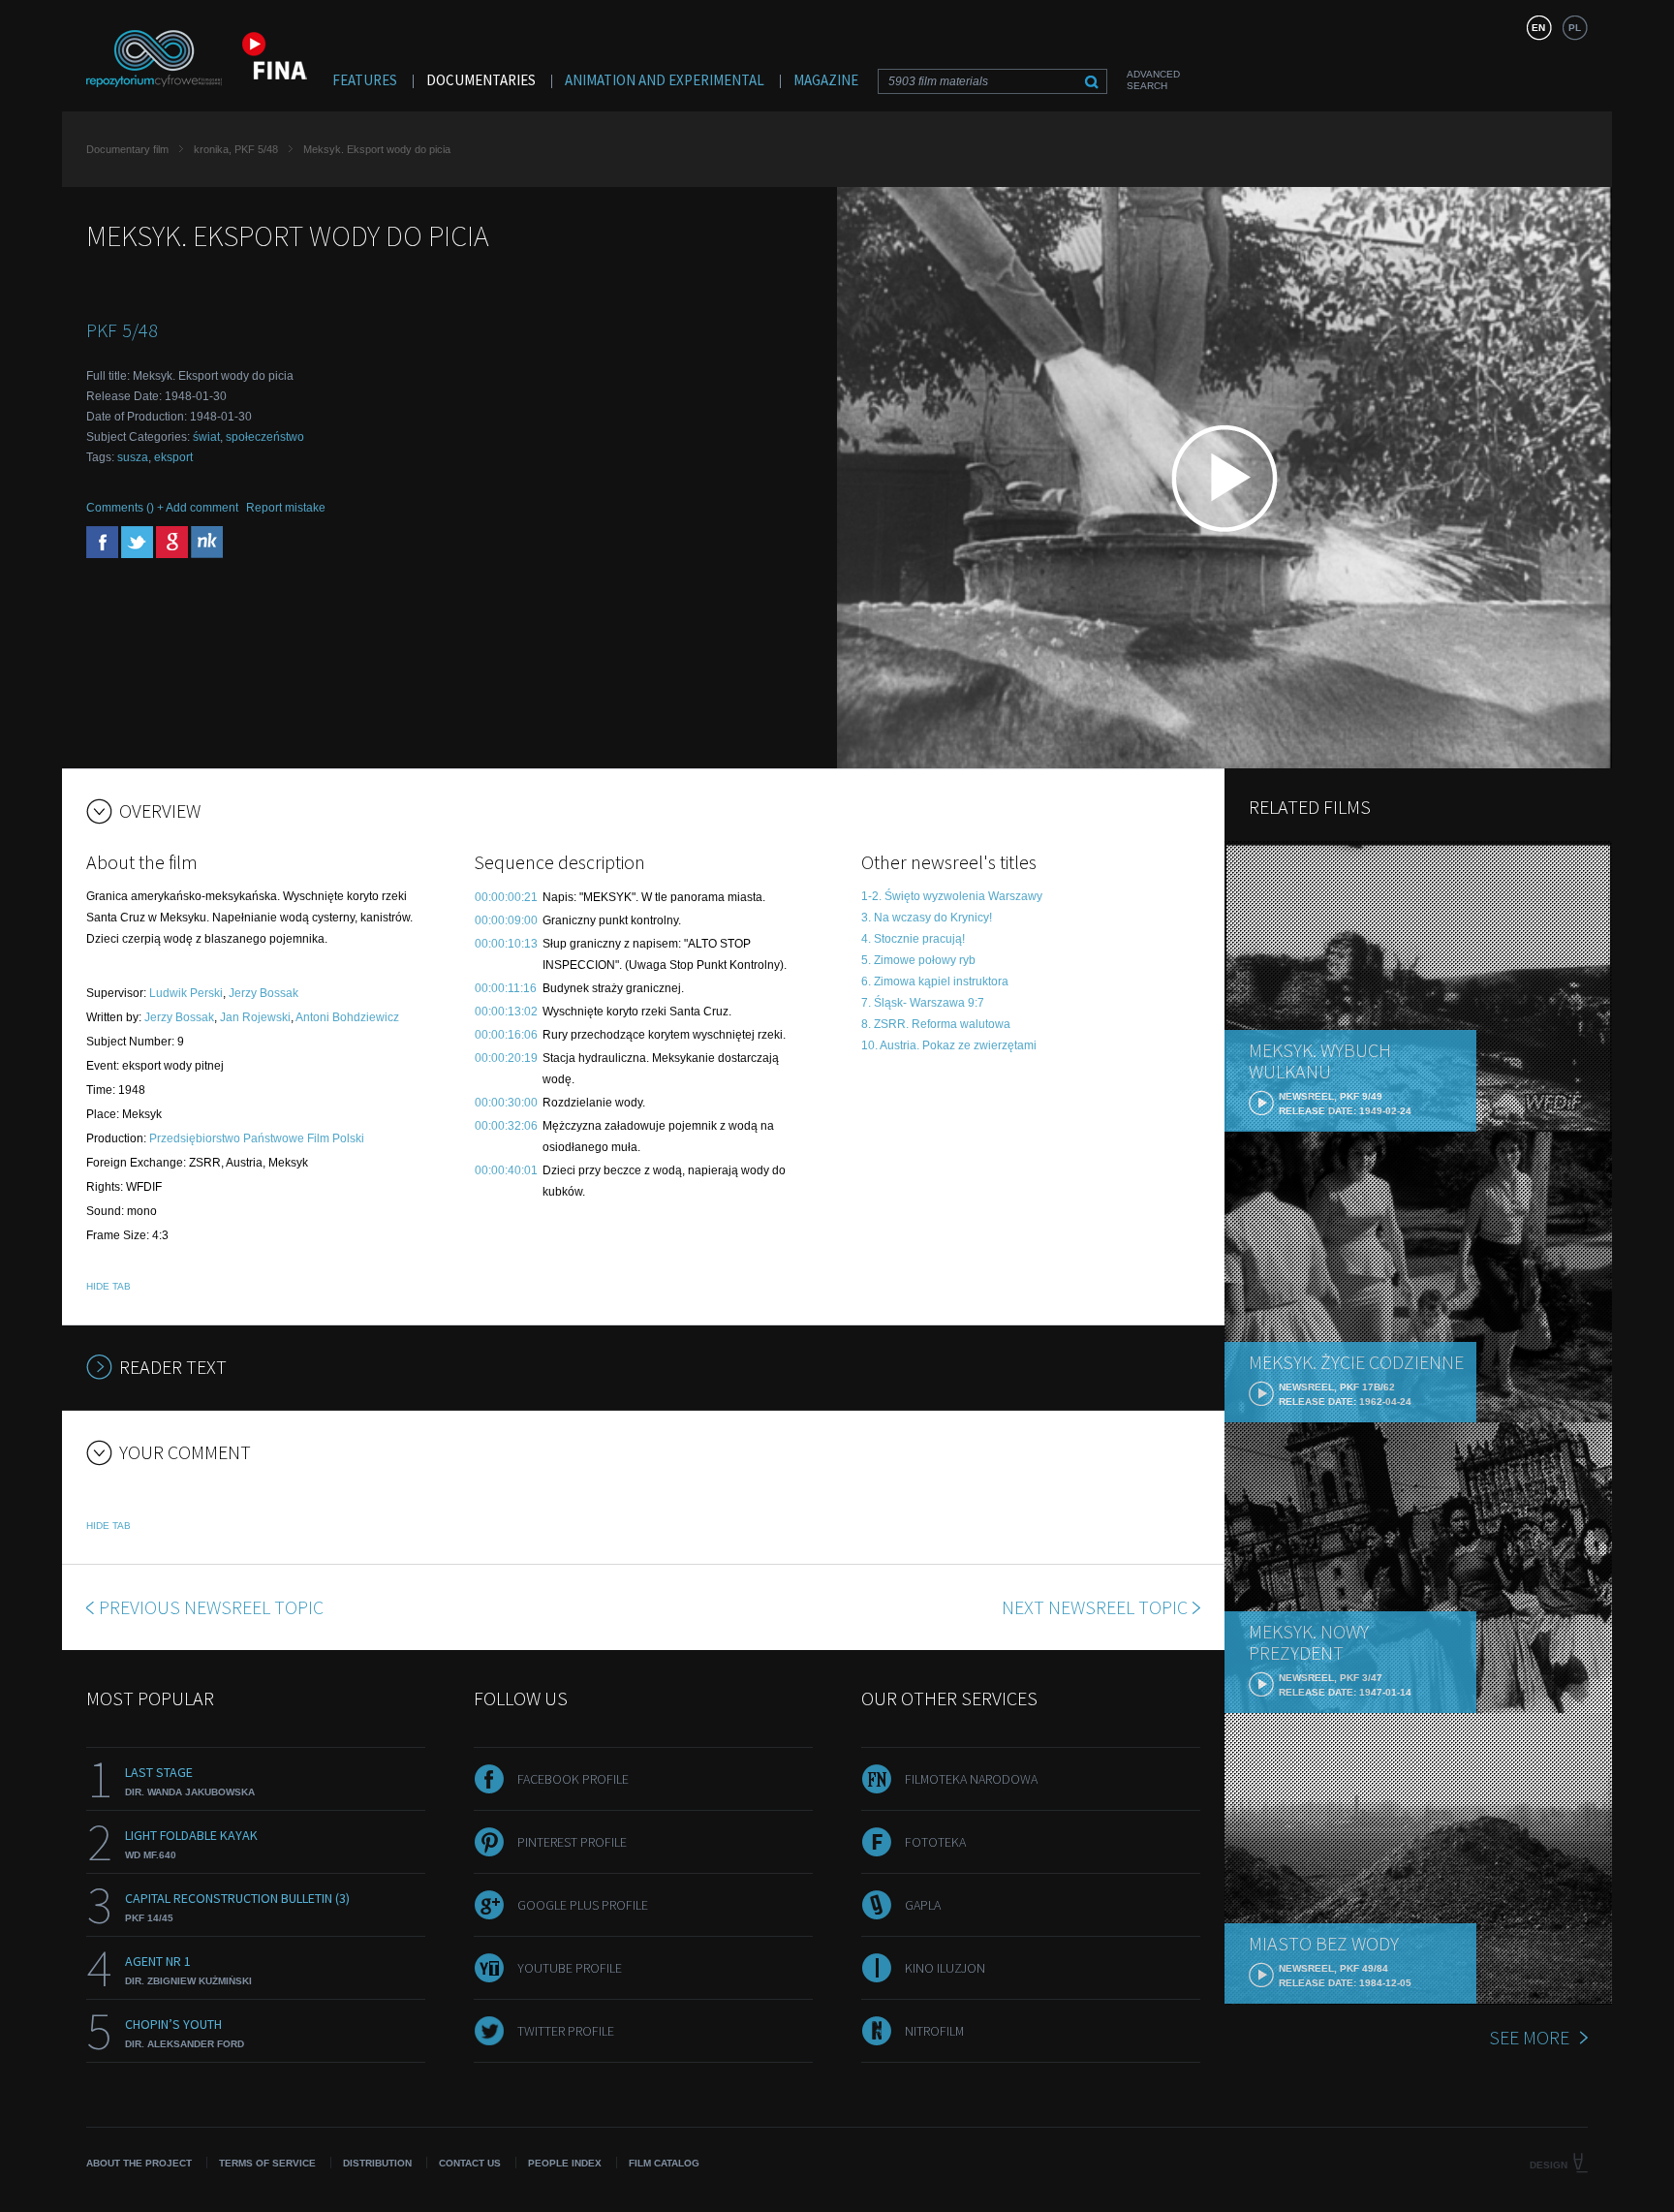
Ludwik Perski (186, 993)
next (1095, 1607)
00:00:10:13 (506, 944)
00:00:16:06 (506, 1035)
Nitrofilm (934, 2031)
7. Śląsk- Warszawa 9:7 (923, 1003)
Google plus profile (583, 1905)
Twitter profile (566, 2031)
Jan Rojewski (255, 1017)
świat (206, 437)
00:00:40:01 (506, 1170)
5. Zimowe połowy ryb (918, 960)
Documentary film (127, 149)
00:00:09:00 (506, 920)
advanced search (1153, 80)
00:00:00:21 (506, 897)
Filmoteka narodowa (971, 1779)
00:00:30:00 (506, 1103)
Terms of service (267, 2163)
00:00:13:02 (506, 1012)
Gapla (923, 1905)
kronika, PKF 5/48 (236, 149)
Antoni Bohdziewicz (347, 1017)
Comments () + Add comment (162, 508)
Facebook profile (573, 1779)
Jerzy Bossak (263, 993)
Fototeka (935, 1842)
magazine (826, 80)
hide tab (108, 1286)
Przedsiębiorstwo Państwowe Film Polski (257, 1138)
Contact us (470, 2163)
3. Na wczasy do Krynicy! (927, 918)
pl (1575, 28)
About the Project (139, 2163)
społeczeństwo (265, 437)
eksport (173, 457)
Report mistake (286, 508)
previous (211, 1607)
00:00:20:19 (506, 1058)
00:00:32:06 (506, 1126)
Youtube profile (570, 1968)
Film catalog (664, 2163)
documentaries (481, 80)
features (365, 80)
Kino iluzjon (945, 1968)
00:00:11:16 (506, 988)
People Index (565, 2163)
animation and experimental (665, 80)
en (1538, 28)
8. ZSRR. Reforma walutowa (936, 1024)
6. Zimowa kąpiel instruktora (935, 981)
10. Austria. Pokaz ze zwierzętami (949, 1045)
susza (133, 457)
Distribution (377, 2163)
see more (1529, 2037)
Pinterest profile (572, 1842)
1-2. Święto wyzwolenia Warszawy (952, 896)
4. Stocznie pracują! (913, 939)
